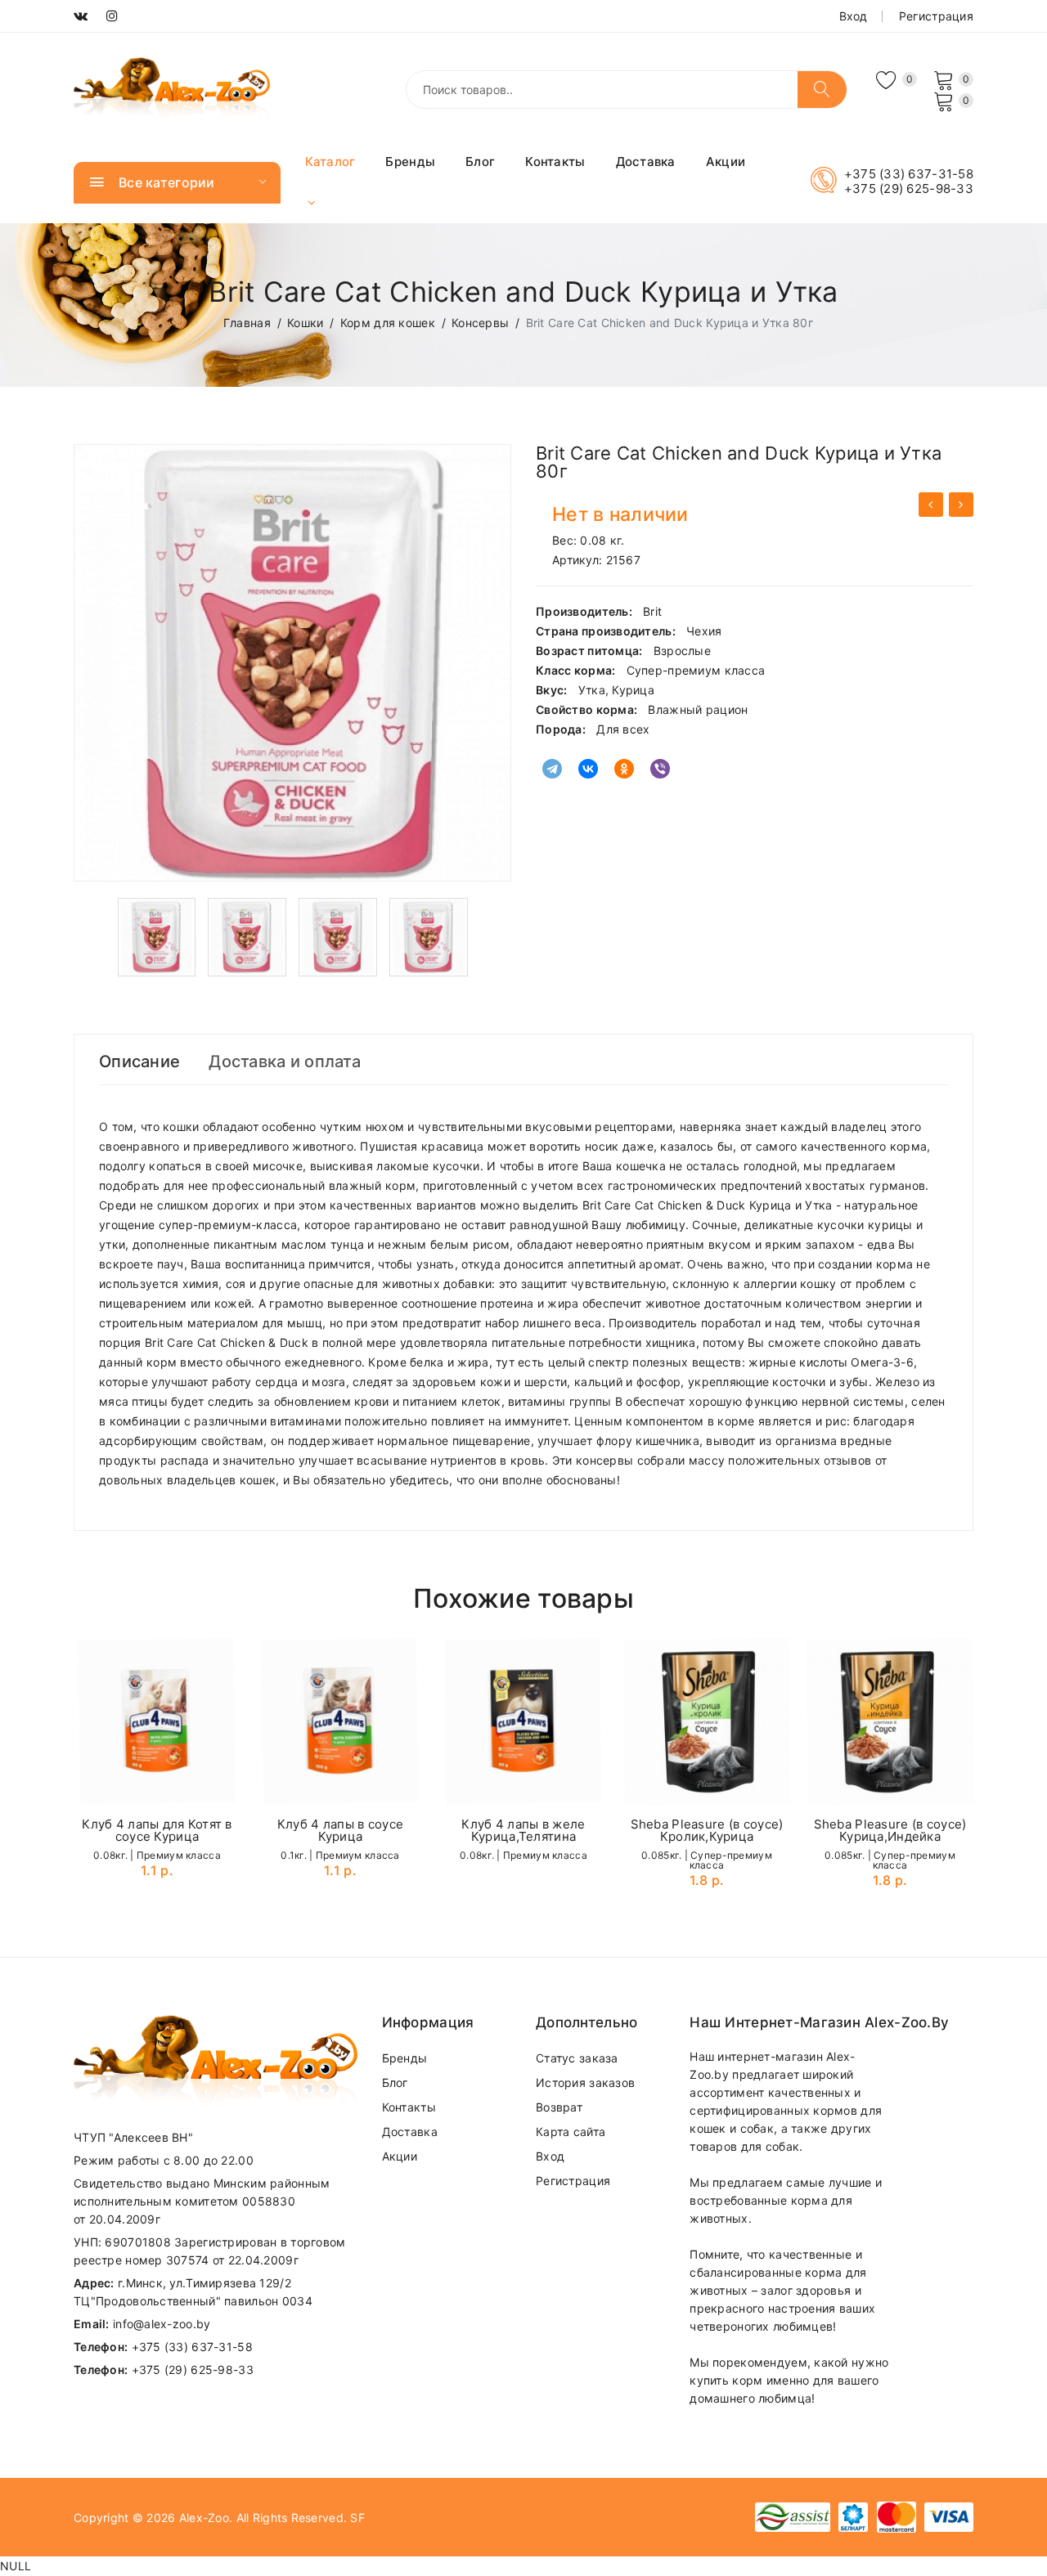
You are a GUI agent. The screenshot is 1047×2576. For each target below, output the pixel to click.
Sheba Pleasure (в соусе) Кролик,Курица (707, 1830)
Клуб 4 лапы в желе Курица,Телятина (523, 1830)
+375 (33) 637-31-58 (909, 174)
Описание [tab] (139, 1061)
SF (357, 2518)
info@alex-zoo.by (162, 2324)
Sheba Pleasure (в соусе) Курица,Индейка (890, 1830)
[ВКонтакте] (588, 769)
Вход (854, 16)
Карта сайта (571, 2132)
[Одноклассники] (624, 769)
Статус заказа (577, 2058)
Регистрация (936, 16)
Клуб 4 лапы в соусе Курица (340, 1830)
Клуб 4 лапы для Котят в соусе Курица (157, 1830)
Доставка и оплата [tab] (285, 1061)
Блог (480, 162)
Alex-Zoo (204, 2518)
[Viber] (660, 769)
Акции (726, 162)
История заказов (585, 2082)
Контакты (555, 162)
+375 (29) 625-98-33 (909, 189)
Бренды (410, 162)
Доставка (646, 162)
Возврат (559, 2107)
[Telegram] (552, 769)
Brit (652, 611)
